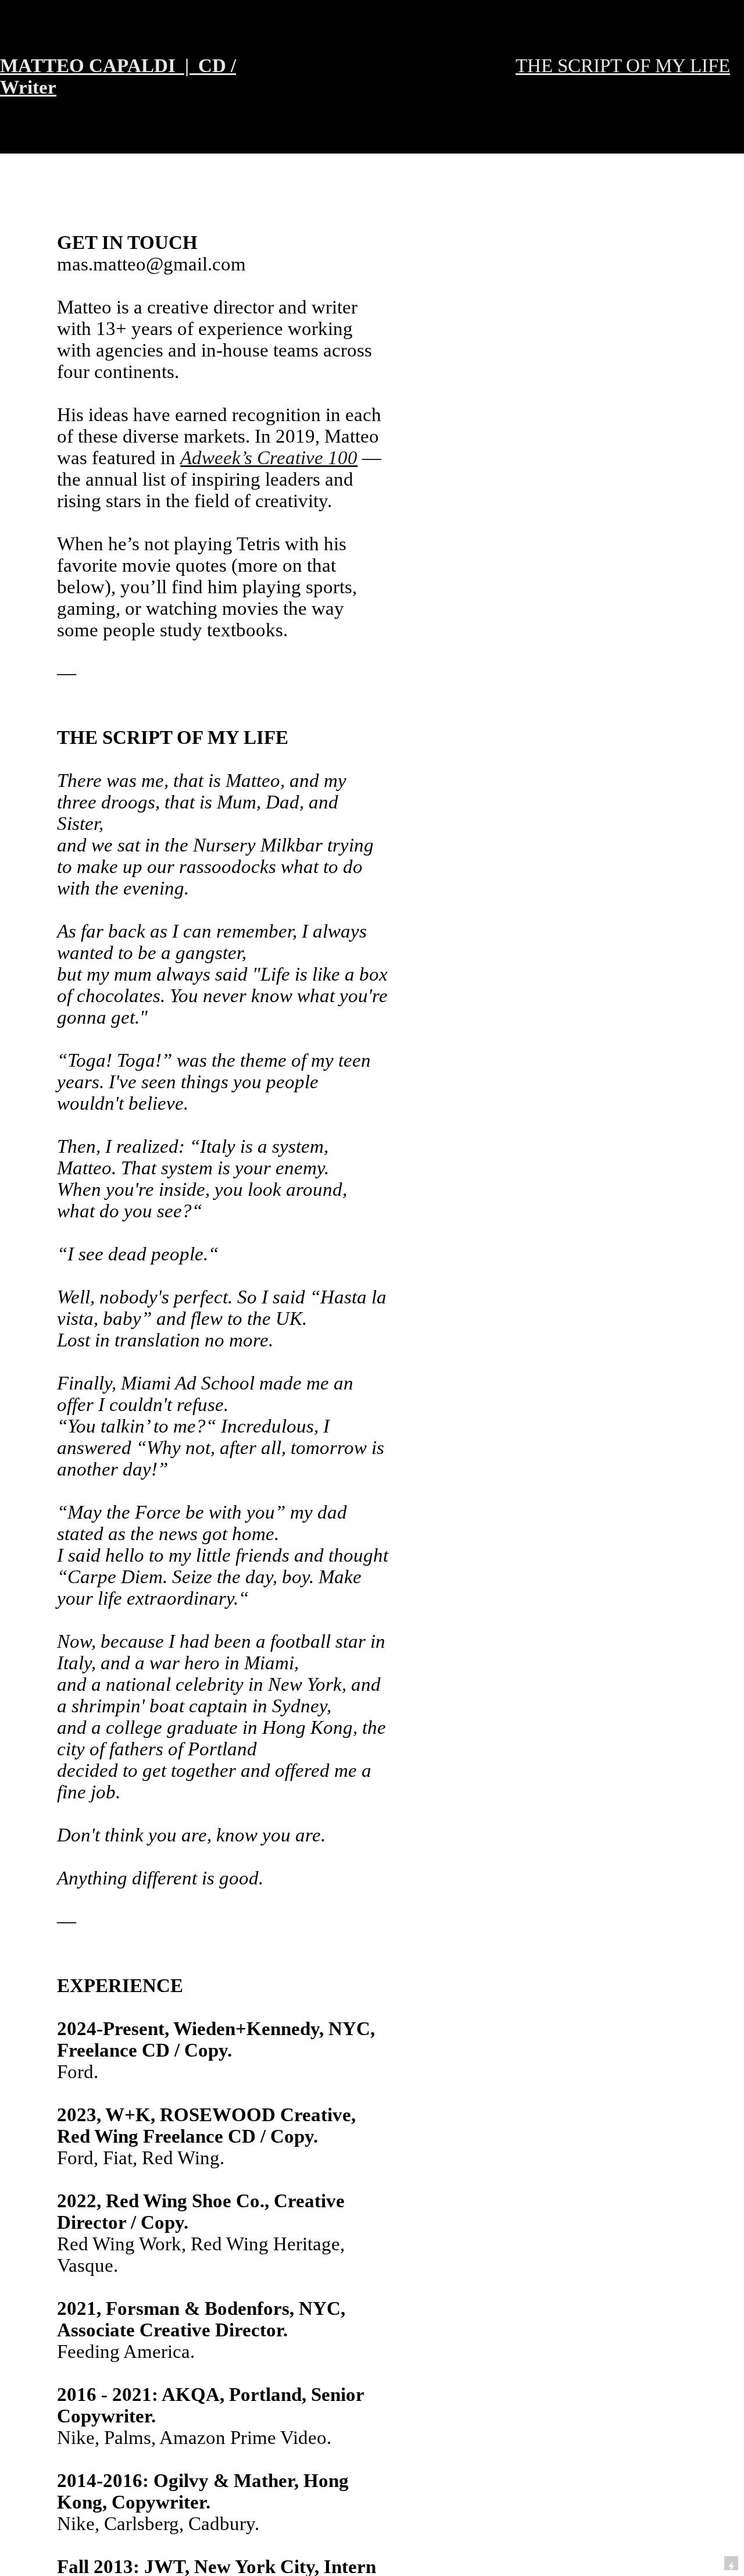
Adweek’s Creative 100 (269, 458)
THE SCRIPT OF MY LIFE (623, 66)
